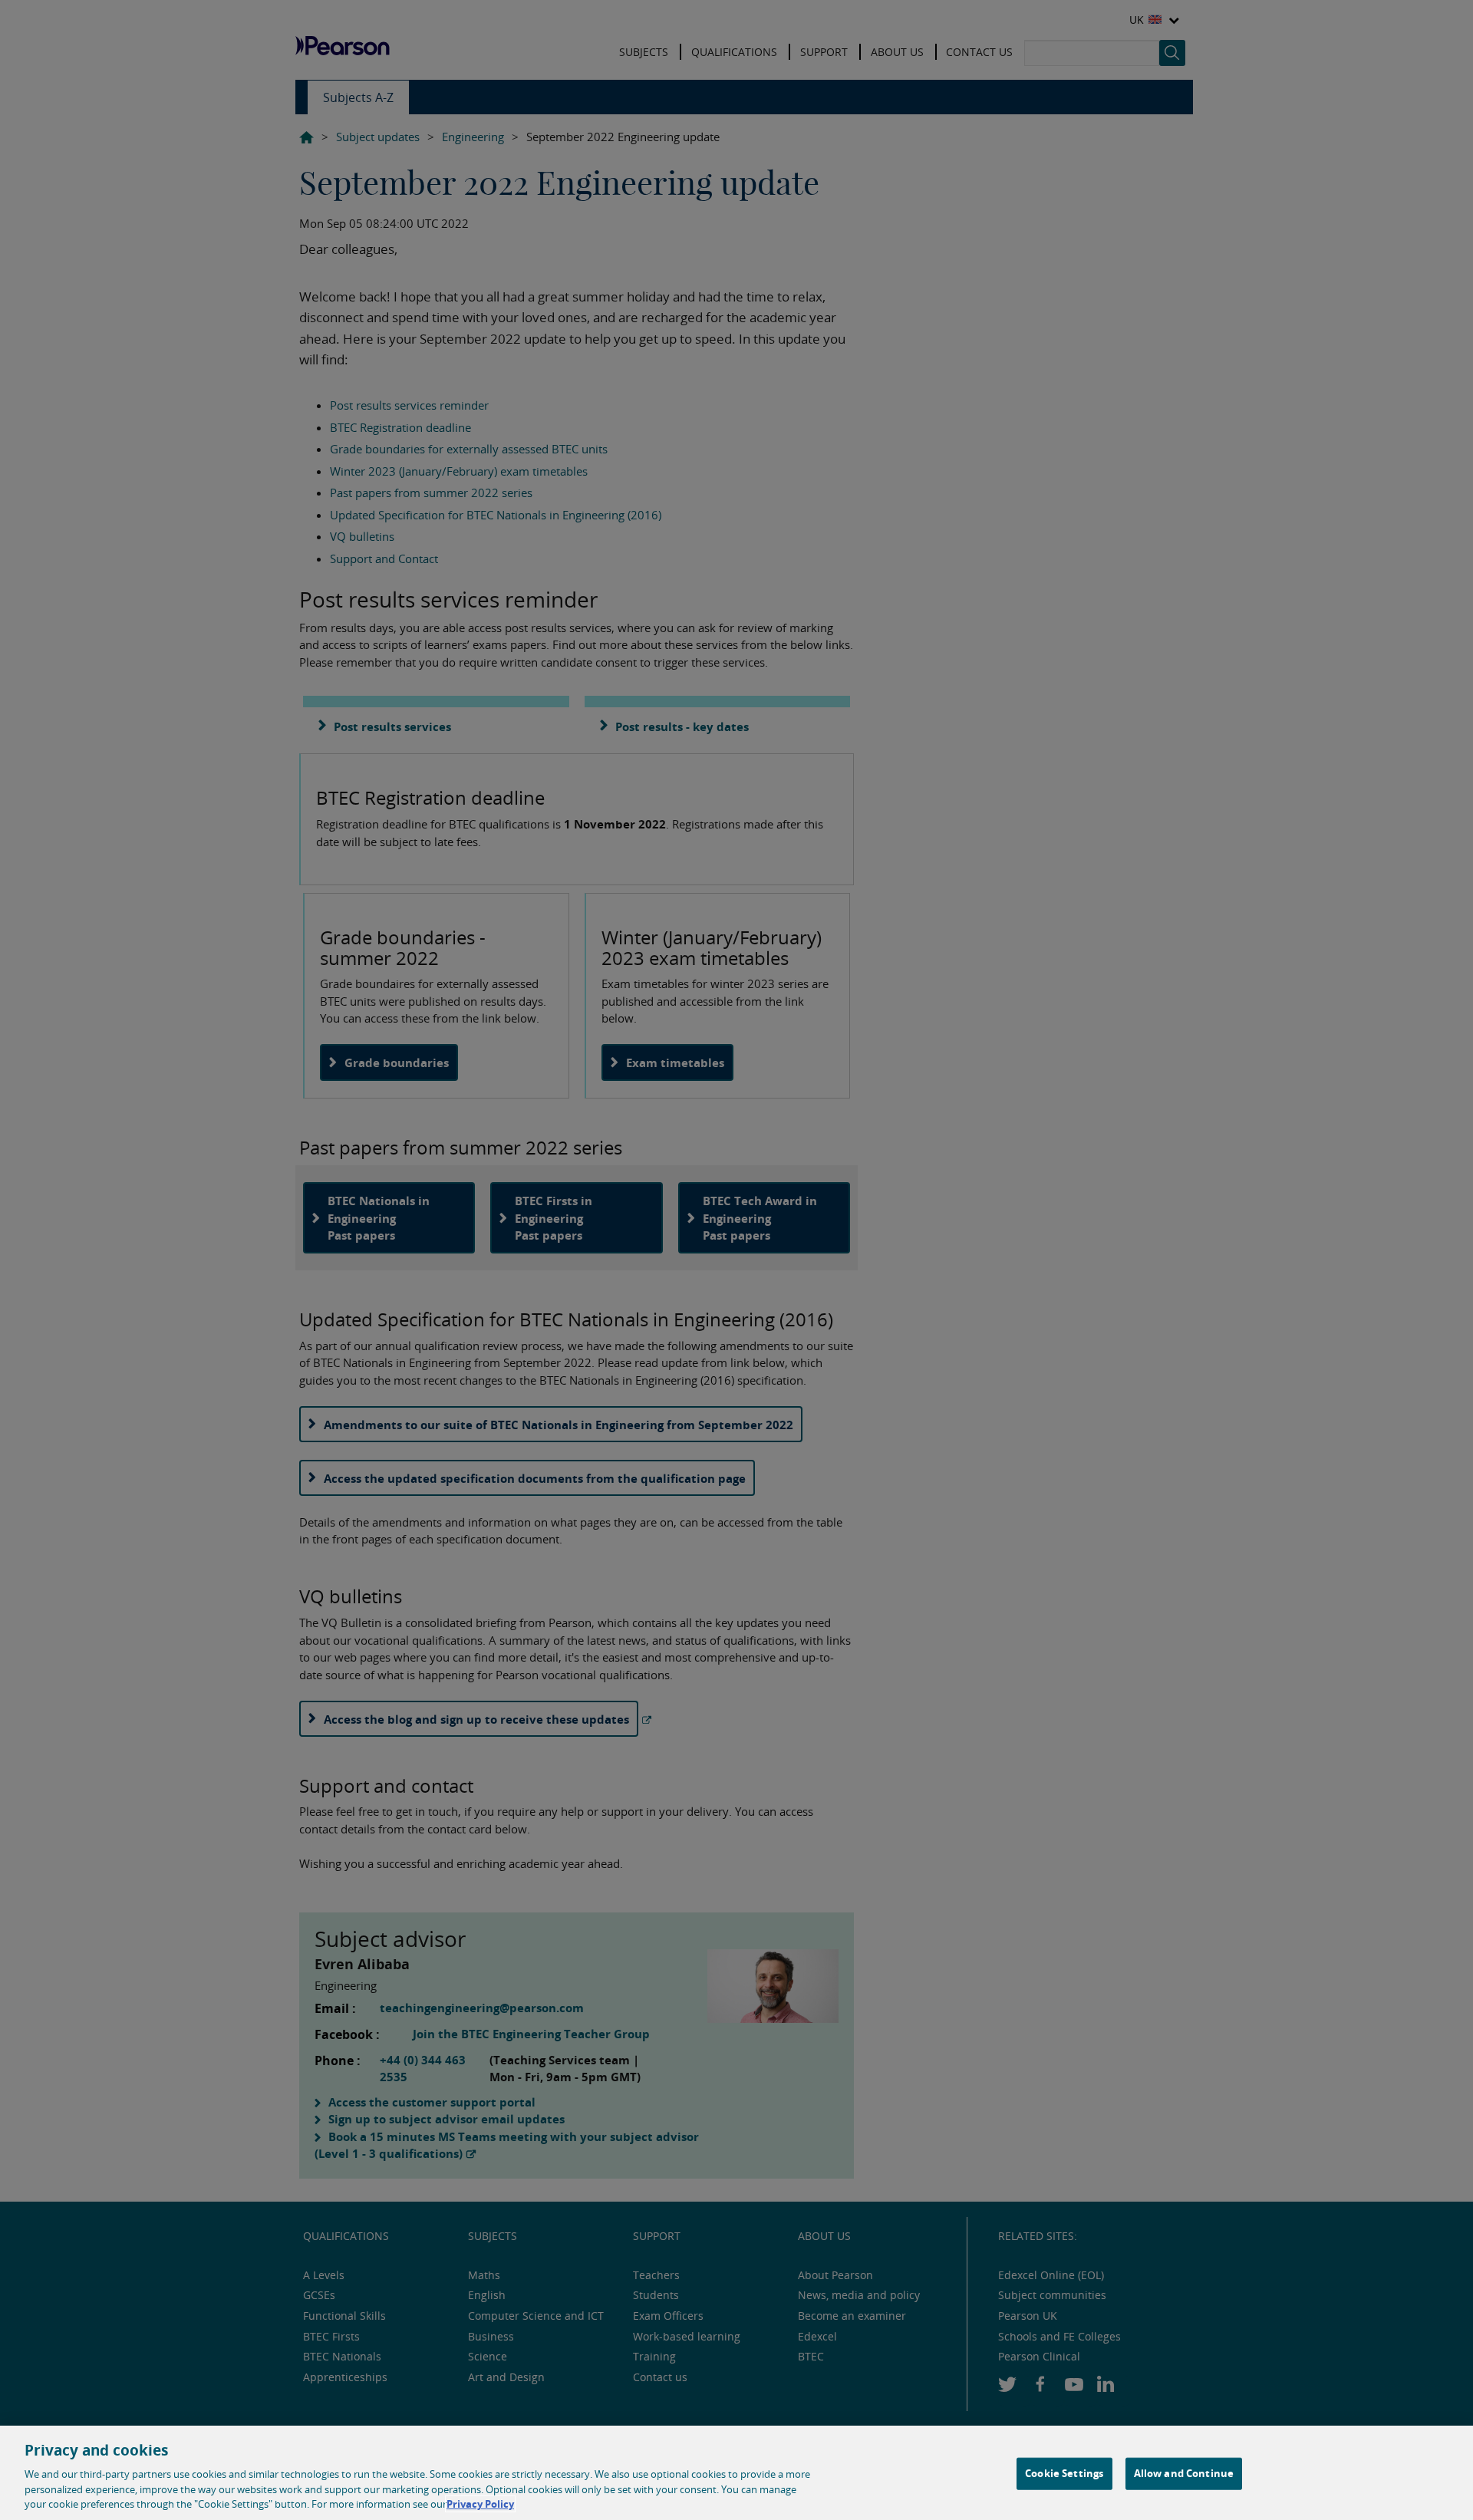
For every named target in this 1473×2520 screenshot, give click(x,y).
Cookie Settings (1064, 2473)
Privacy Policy (480, 2504)
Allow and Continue (1184, 2473)
